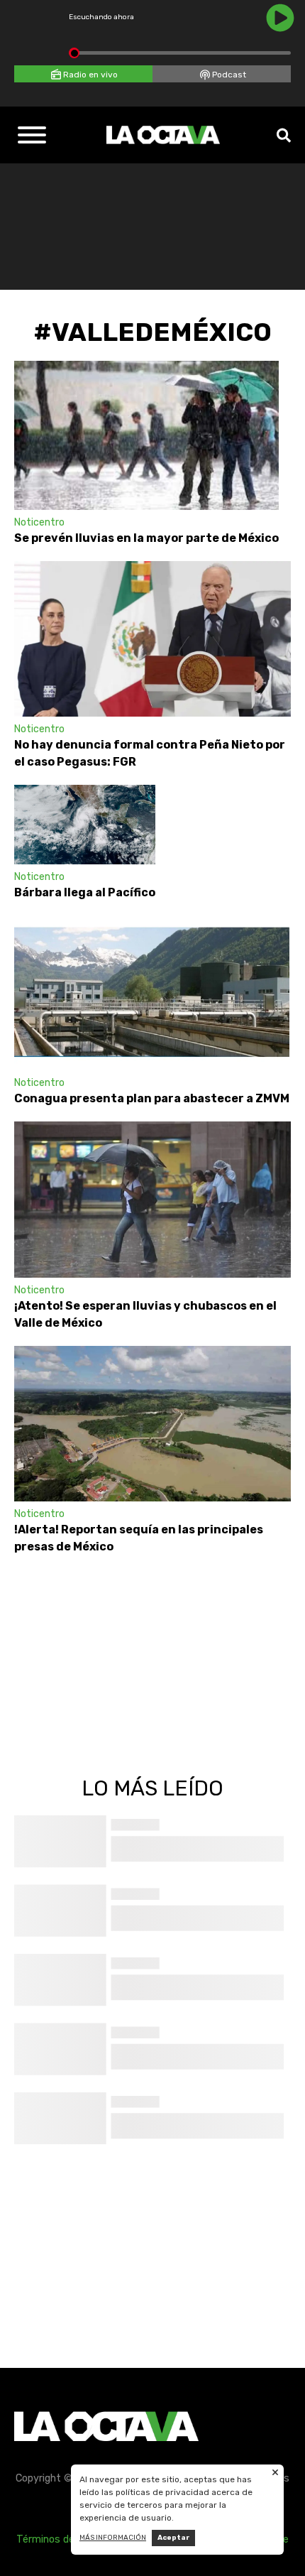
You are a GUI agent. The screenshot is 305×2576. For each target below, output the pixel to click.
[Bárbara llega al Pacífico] (85, 825)
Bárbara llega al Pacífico (85, 892)
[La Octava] (163, 135)
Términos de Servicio (65, 2539)
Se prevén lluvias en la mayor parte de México (146, 538)
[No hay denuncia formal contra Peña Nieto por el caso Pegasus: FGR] (152, 639)
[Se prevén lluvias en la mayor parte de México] (146, 435)
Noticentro (39, 522)
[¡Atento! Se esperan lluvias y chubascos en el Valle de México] (152, 1199)
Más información (113, 2538)
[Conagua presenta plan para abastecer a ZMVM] (152, 993)
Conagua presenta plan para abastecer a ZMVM (152, 1098)
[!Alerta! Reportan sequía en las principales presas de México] (152, 1424)
